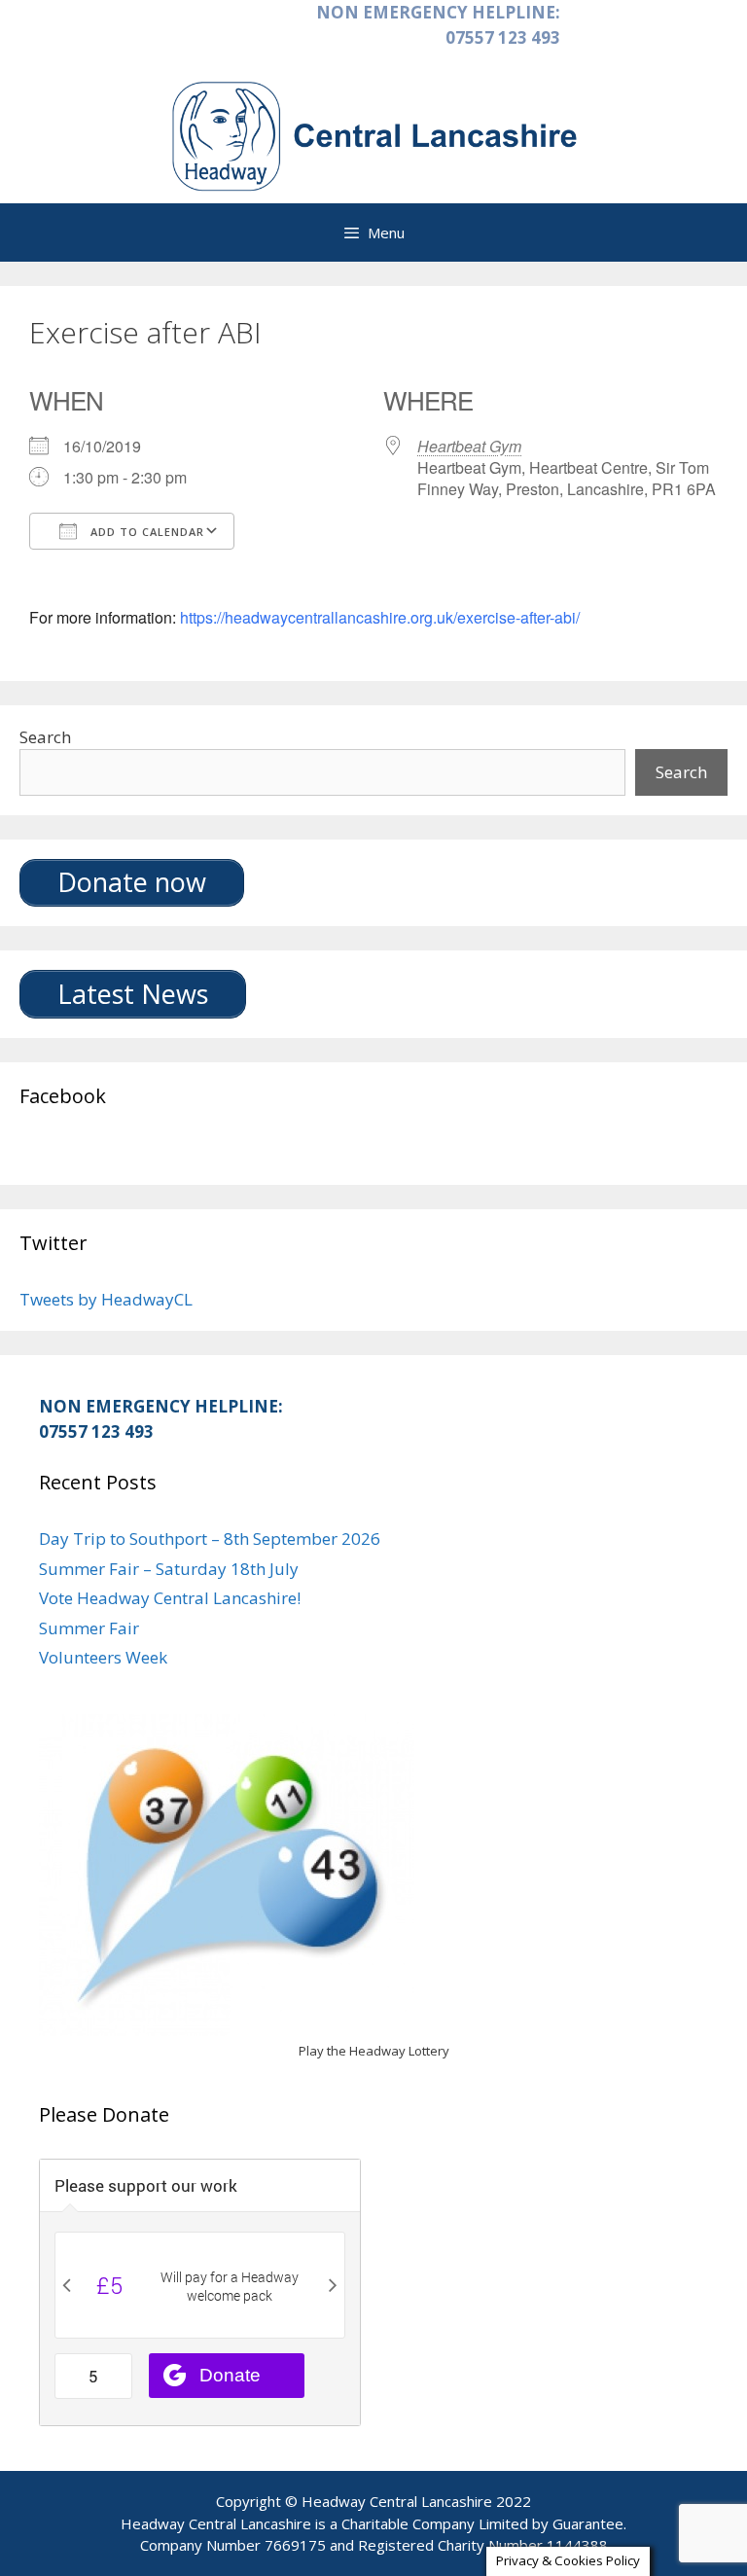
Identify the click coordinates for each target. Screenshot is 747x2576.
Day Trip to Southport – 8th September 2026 (210, 1538)
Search (45, 737)
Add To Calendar (145, 532)
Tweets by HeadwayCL (106, 1299)
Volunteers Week (103, 1657)
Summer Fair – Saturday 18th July (169, 1569)
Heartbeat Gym (469, 446)
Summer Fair (89, 1628)
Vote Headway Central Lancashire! (170, 1598)
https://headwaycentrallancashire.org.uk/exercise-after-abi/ (380, 617)
